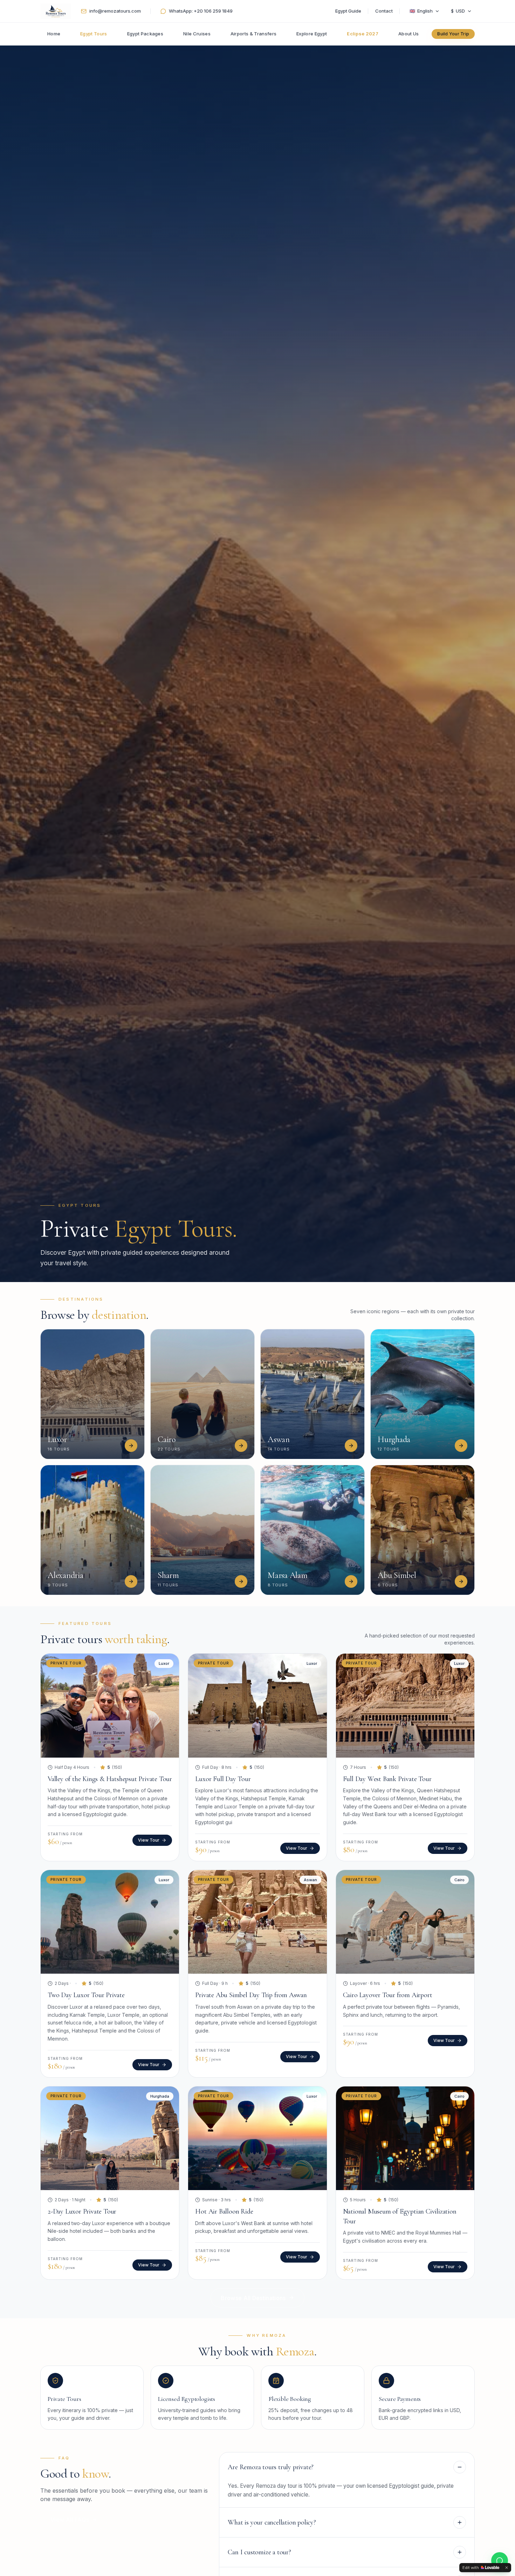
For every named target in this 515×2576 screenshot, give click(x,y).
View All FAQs (70, 2520)
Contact (384, 11)
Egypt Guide (348, 11)
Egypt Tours (94, 34)
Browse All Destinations (253, 2298)
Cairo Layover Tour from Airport (388, 1995)
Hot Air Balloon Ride (224, 2211)
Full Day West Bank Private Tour (387, 1779)
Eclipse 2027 (363, 34)
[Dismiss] (507, 2568)
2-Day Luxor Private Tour (82, 2211)
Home (54, 34)
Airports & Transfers (254, 34)
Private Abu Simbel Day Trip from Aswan (251, 1995)
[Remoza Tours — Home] (56, 11)
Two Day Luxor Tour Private (86, 1995)
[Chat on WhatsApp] (500, 2561)
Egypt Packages (145, 34)
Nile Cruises (197, 34)
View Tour (149, 1840)
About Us (409, 34)
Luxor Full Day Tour (223, 1779)
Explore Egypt (312, 34)
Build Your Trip (453, 34)
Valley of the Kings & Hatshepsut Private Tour (110, 1779)
